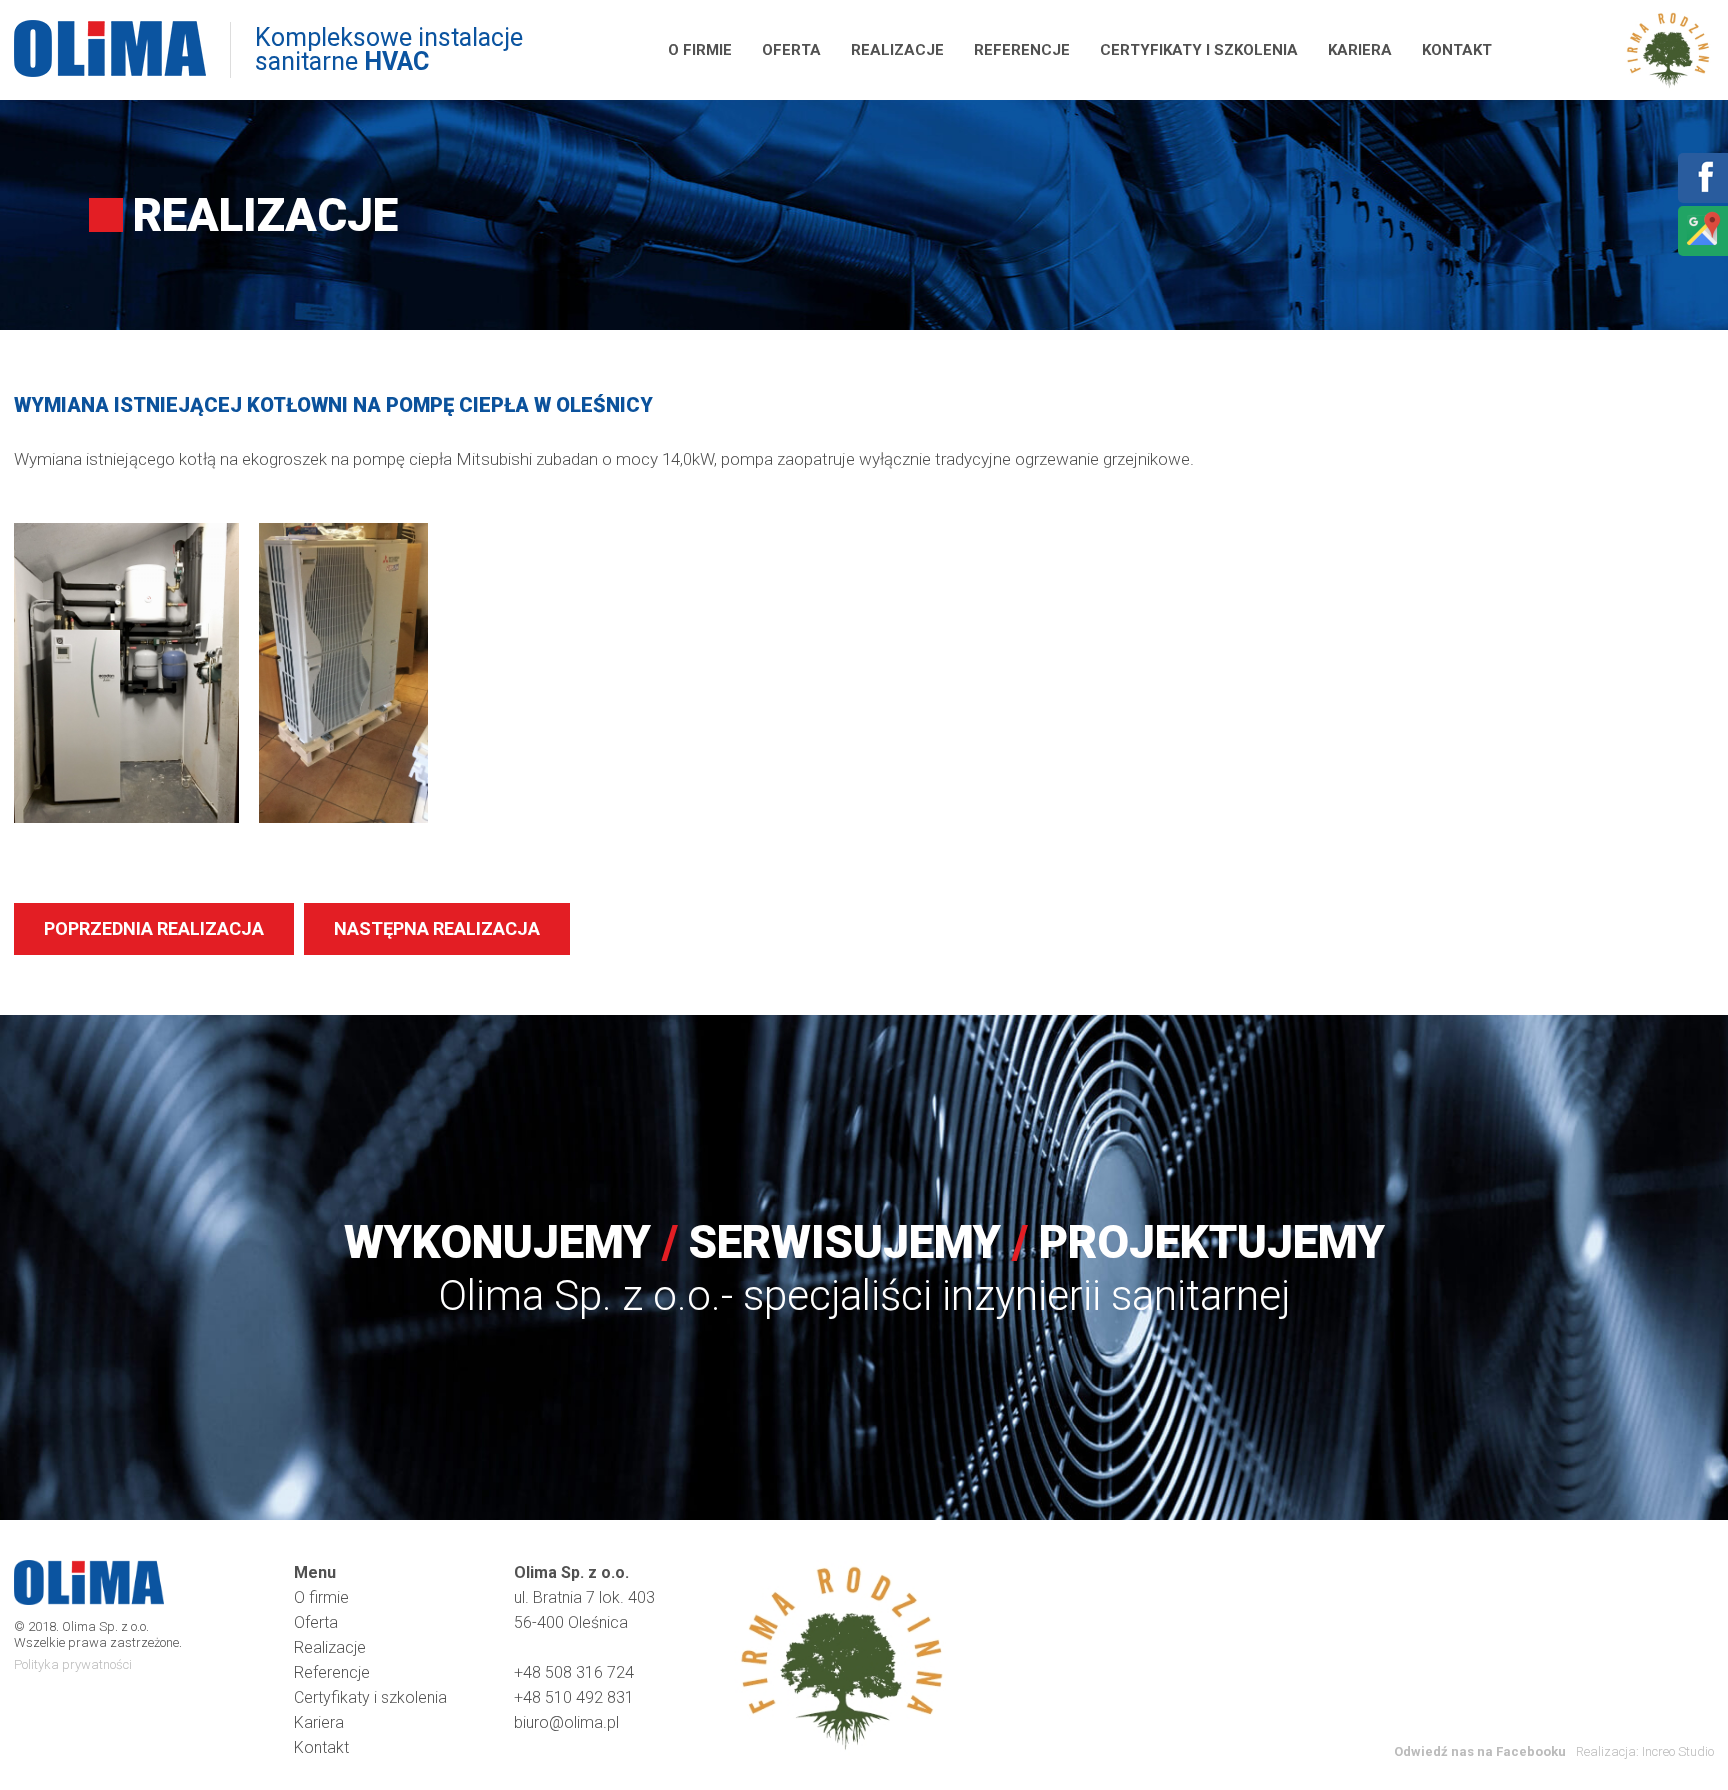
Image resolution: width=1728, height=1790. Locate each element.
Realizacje (897, 50)
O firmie (700, 50)
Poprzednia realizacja (154, 928)
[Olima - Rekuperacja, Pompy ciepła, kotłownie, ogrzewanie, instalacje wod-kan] (110, 50)
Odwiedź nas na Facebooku (1480, 1751)
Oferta (791, 50)
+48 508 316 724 (574, 1672)
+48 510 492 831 (574, 1697)
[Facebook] (1702, 190)
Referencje (1022, 50)
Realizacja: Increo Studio (1645, 1751)
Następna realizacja (437, 928)
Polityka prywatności (73, 1664)
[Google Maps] (1702, 243)
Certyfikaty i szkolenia (1199, 50)
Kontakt (1457, 50)
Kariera (1360, 50)
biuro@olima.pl (566, 1722)
